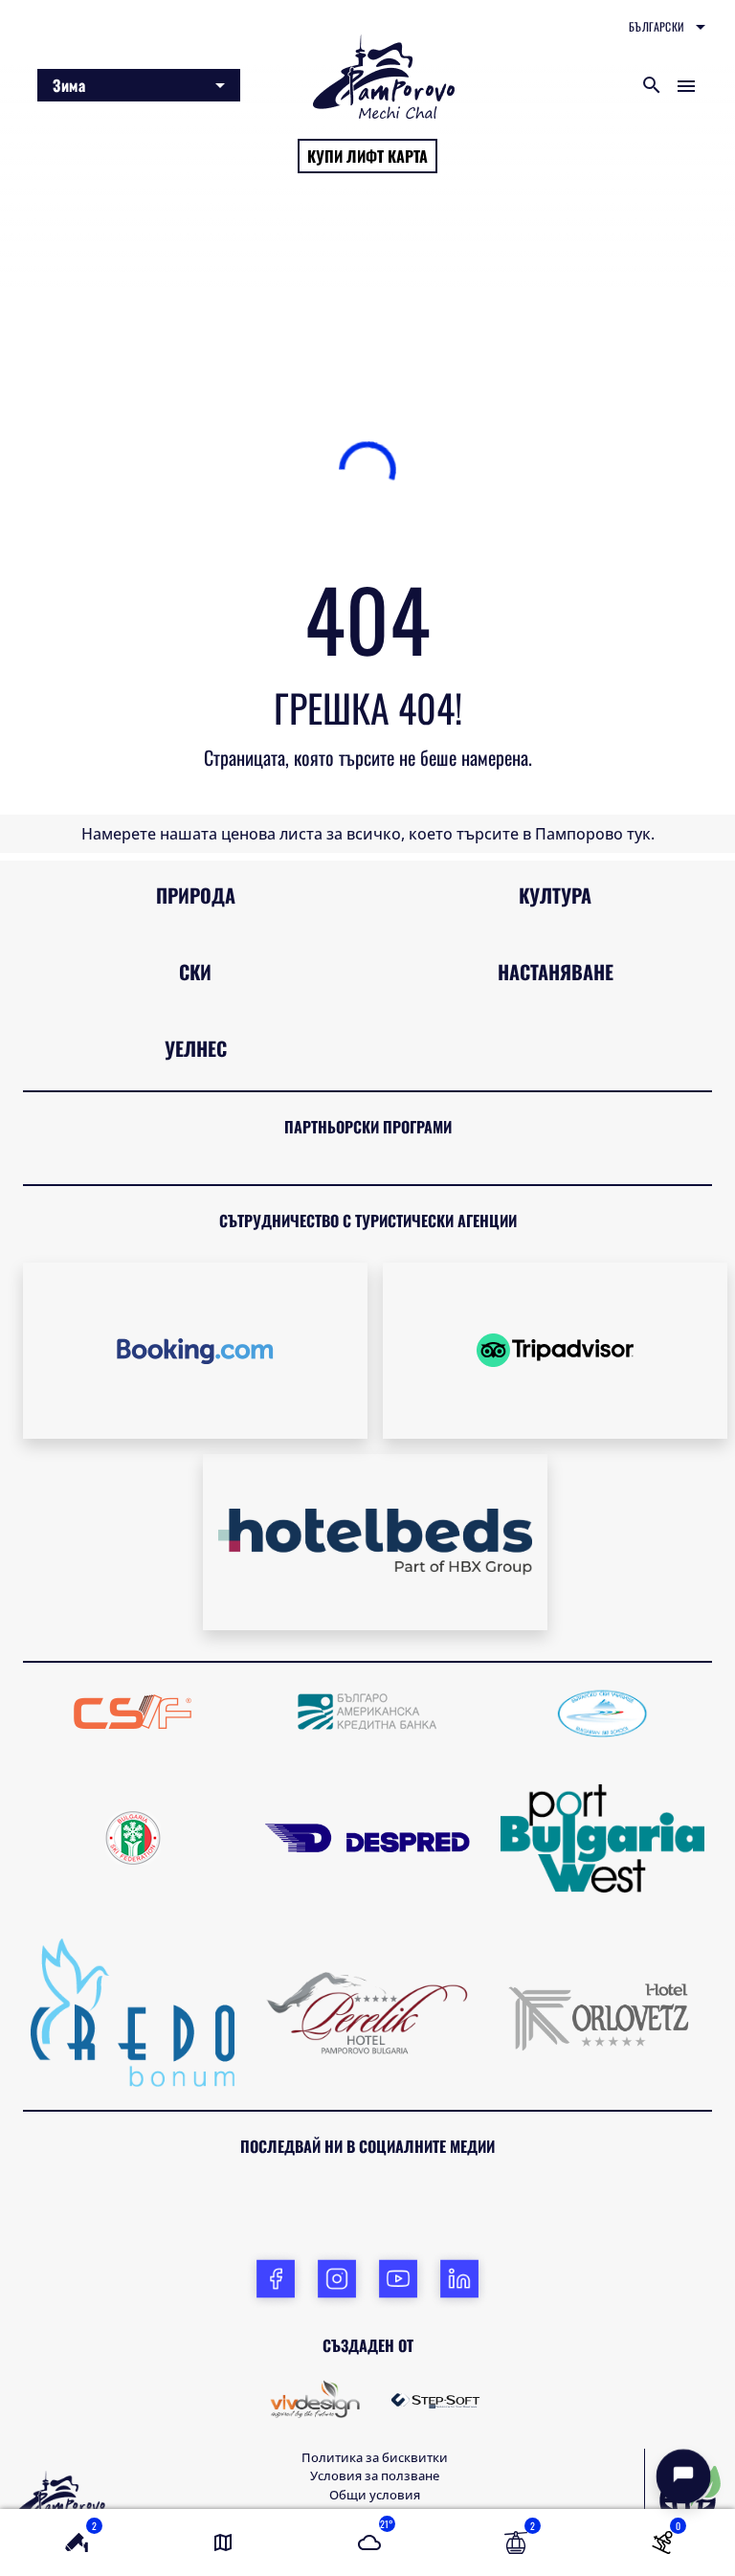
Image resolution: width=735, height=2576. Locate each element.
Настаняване (556, 868)
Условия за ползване (375, 2372)
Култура (555, 792)
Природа (196, 792)
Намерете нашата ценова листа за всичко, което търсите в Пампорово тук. (368, 730)
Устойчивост (375, 2447)
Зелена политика (375, 2429)
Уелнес (196, 945)
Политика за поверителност (375, 2409)
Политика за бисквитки (375, 2354)
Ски (195, 868)
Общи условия (375, 2391)
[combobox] (667, 27)
